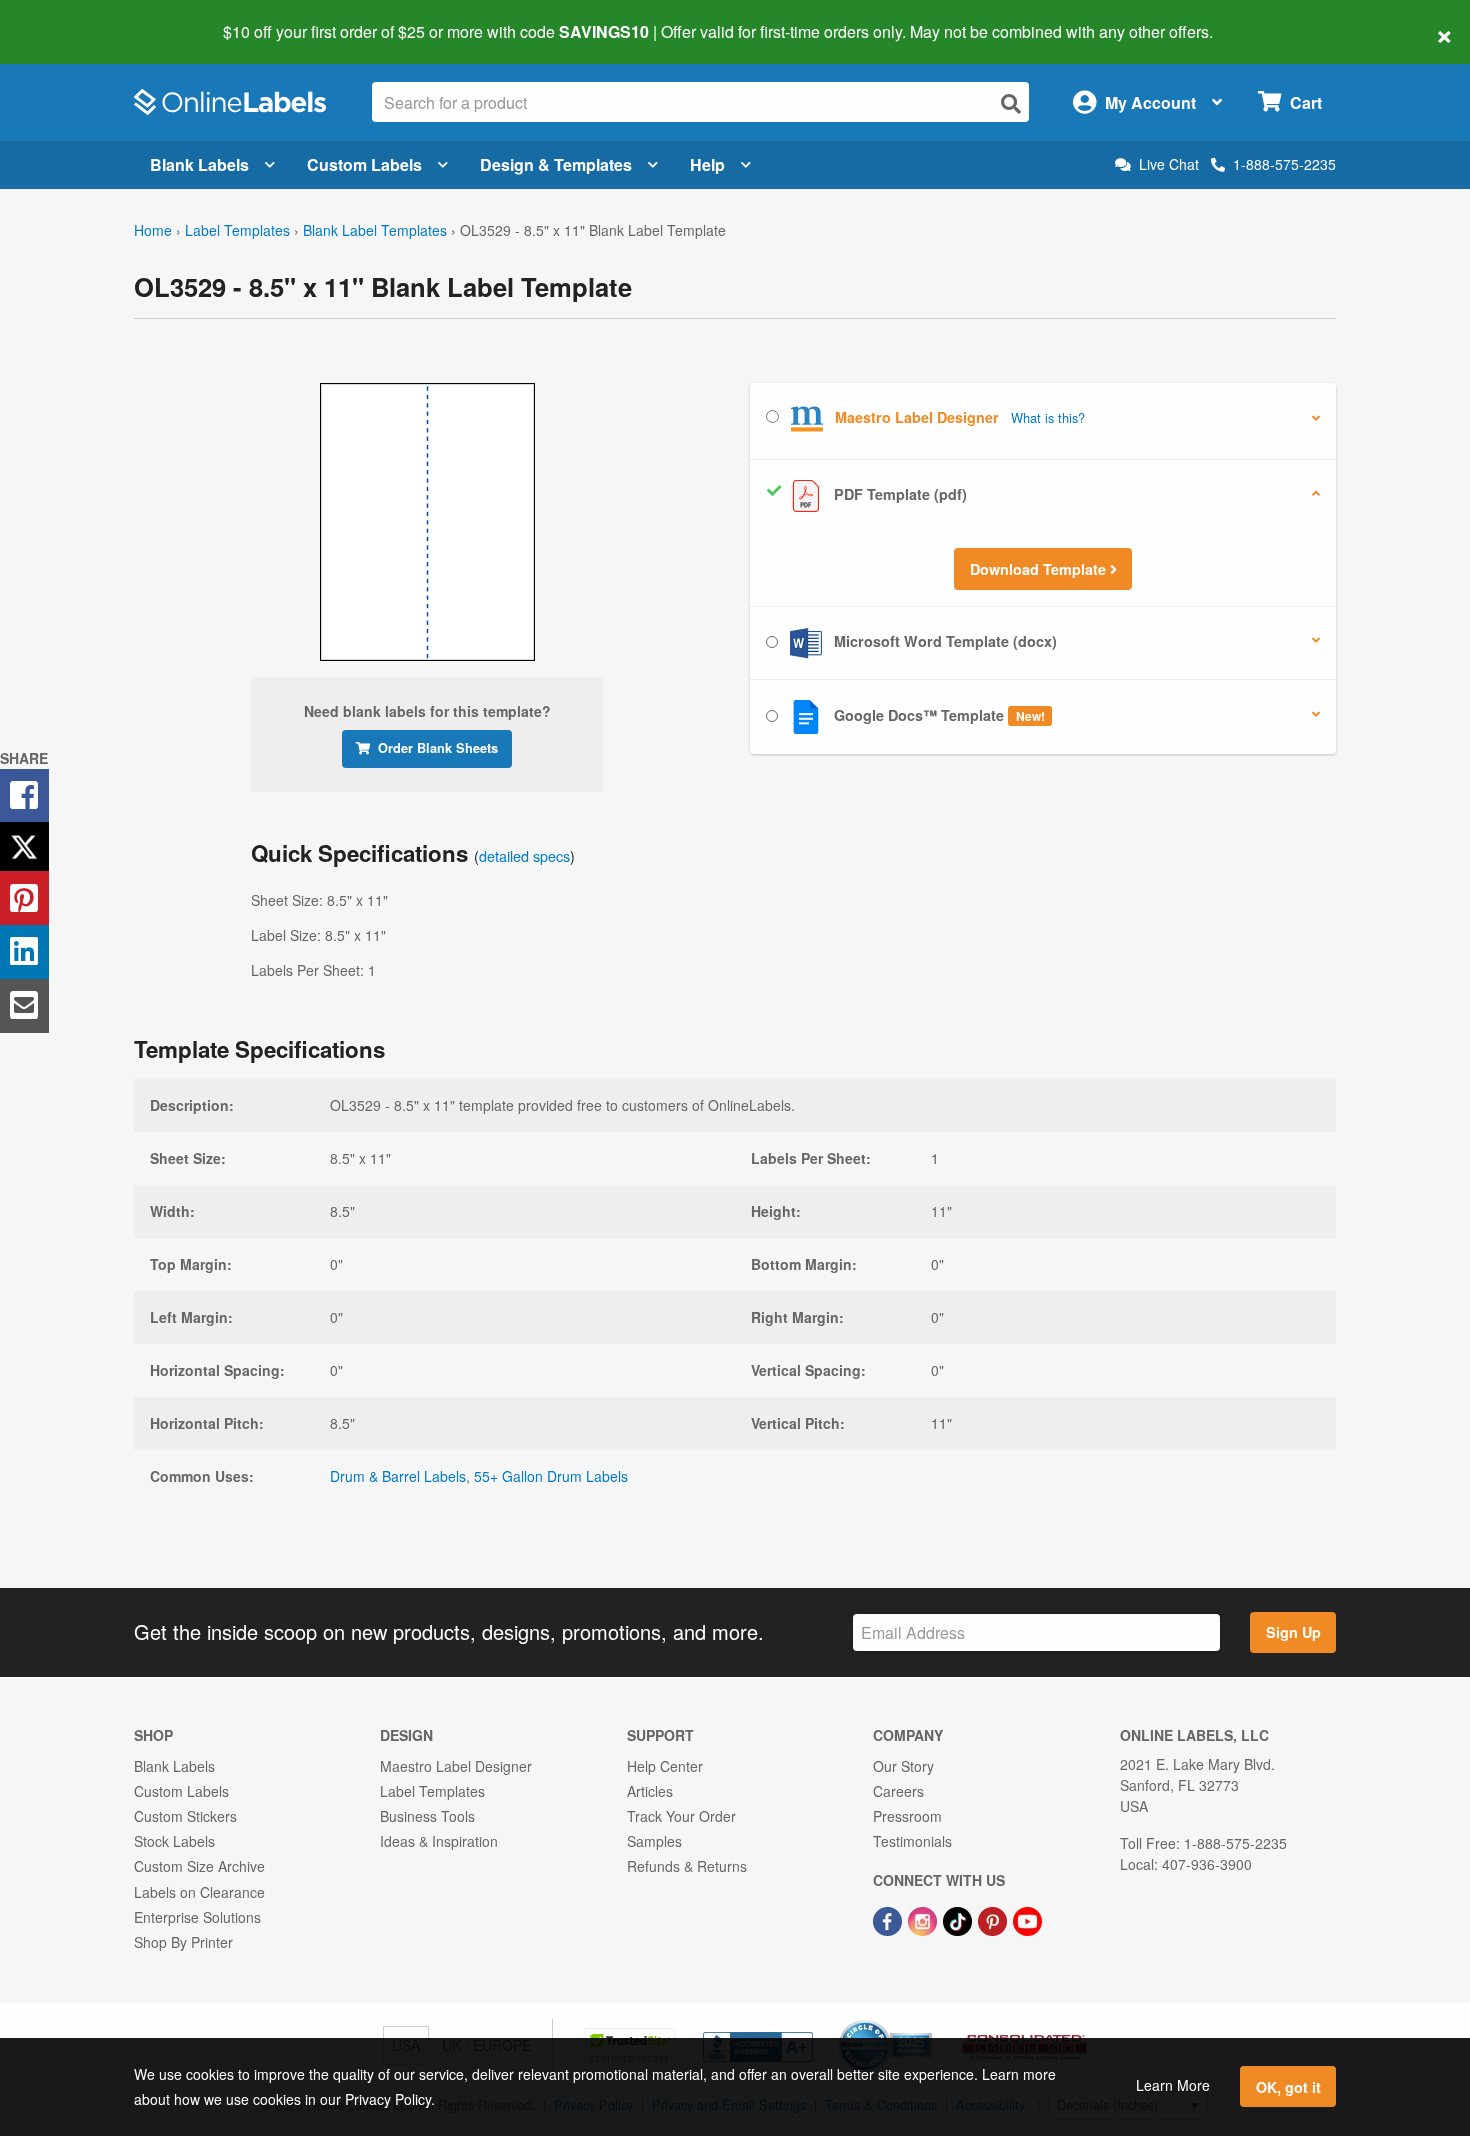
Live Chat (1169, 164)
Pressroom (907, 1816)
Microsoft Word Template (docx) (943, 641)
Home (153, 230)
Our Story (903, 1766)
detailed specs (524, 855)
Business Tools (427, 1816)
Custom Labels (364, 164)
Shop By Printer (183, 1942)
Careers (898, 1791)
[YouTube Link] (1027, 1920)
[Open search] (1011, 103)
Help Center (665, 1766)
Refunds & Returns (687, 1866)
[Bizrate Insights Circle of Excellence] (925, 2022)
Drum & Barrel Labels (398, 1476)
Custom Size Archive (199, 1866)
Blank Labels (199, 164)
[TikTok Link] (959, 1920)
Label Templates (237, 230)
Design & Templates (556, 164)
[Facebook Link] (889, 1920)
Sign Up (1293, 1632)
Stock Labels (174, 1841)
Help (707, 164)
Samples (654, 1841)
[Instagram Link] (924, 1920)
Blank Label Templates (375, 230)
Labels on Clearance (199, 1892)
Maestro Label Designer (456, 1766)
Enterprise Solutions (197, 1917)
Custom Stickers (185, 1816)
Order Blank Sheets (438, 748)
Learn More (1173, 2085)
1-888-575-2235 (1284, 164)
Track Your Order (681, 1816)
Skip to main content (72, 18)
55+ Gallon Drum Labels (551, 1476)
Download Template (1040, 569)
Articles (650, 1791)
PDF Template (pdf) (898, 494)
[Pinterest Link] (994, 1920)
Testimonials (912, 1841)
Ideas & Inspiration (439, 1841)
